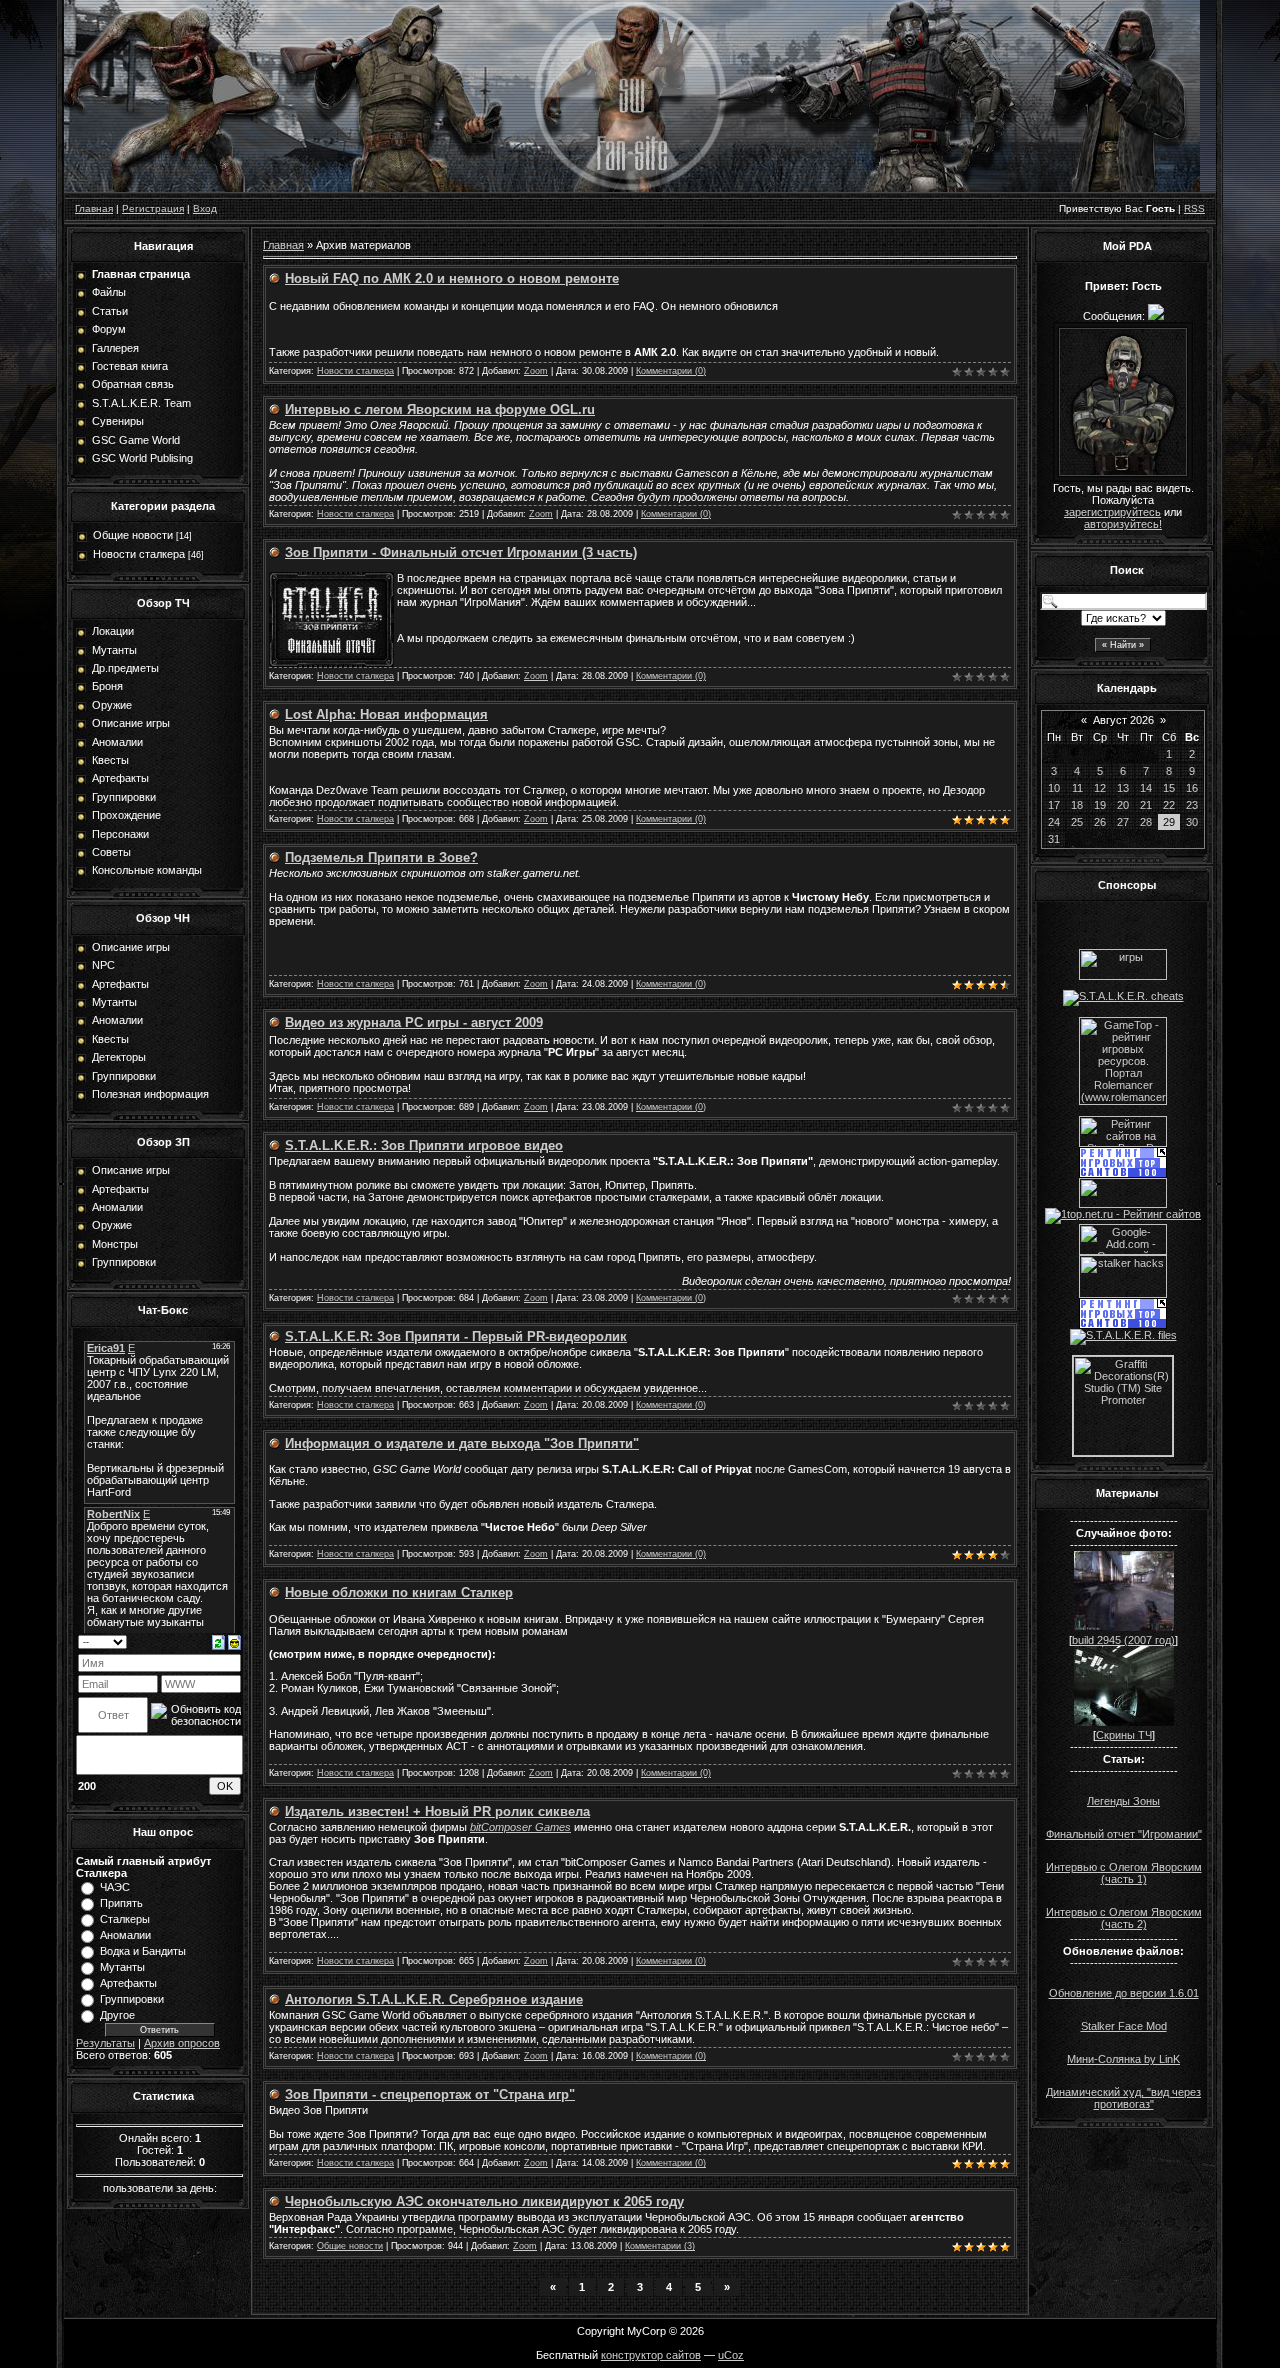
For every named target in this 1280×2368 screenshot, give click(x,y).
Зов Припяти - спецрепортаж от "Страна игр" (430, 2094)
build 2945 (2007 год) (1123, 1640)
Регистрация (153, 208)
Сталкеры (125, 1919)
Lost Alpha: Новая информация (386, 714)
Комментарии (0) (671, 371)
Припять (121, 1903)
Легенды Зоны (1123, 1801)
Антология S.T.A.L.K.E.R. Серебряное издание (434, 1999)
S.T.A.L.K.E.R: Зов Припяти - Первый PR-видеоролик (456, 1336)
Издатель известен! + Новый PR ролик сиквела (437, 1811)
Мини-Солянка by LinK (1123, 2059)
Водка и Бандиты (143, 1951)
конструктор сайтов (651, 2355)
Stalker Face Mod (1124, 2026)
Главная (94, 208)
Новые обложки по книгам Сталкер (399, 1592)
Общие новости (133, 535)
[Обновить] (218, 1641)
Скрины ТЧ (1124, 1735)
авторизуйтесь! (1123, 524)
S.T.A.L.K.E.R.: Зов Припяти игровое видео (424, 1145)
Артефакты (128, 1983)
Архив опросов (182, 2043)
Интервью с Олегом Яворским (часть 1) (1124, 1873)
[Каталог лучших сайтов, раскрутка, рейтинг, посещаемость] (1123, 1204)
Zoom (536, 371)
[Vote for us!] (1123, 996)
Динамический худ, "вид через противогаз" (1123, 2098)
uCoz (731, 2355)
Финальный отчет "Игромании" (1124, 1834)
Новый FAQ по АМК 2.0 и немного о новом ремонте (452, 278)
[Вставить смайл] (234, 1641)
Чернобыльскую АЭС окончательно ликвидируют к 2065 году (484, 2201)
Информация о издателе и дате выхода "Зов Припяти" (462, 1443)
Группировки (132, 1999)
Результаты (105, 2043)
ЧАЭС (115, 1887)
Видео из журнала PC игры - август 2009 (414, 1022)
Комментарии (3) (660, 2246)
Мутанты (122, 1967)
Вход (205, 208)
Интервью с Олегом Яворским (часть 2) (1124, 1918)
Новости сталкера (139, 554)
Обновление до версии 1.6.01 (1124, 1993)
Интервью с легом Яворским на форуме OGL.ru (440, 409)
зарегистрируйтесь (1112, 512)
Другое (117, 2015)
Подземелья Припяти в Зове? (381, 857)
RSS (1194, 208)
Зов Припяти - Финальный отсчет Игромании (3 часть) (461, 552)
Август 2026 (1123, 720)
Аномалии (125, 1935)
